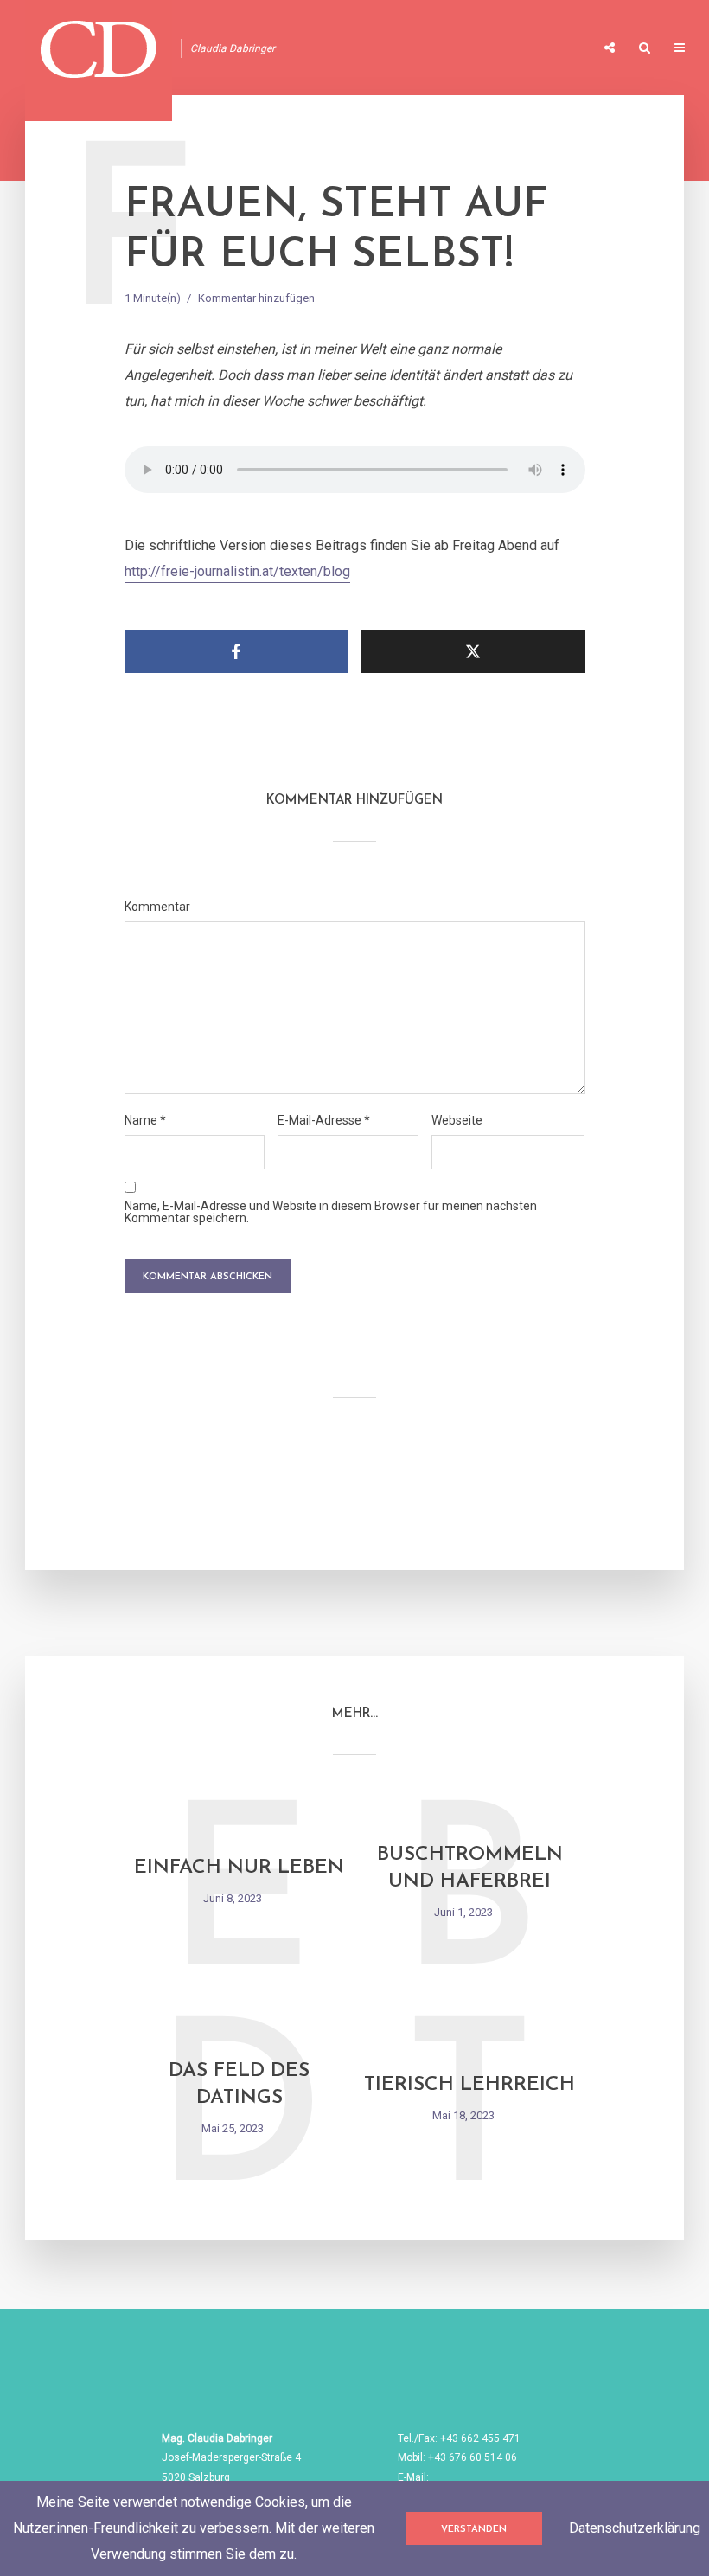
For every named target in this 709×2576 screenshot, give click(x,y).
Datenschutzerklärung (635, 2528)
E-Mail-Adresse (324, 1120)
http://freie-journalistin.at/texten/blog (237, 571)
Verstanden (474, 2530)
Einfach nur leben (239, 1868)
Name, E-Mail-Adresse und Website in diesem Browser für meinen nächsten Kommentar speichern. (331, 1212)
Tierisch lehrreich (469, 2085)
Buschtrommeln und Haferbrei (470, 1868)
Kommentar (157, 907)
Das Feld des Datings (239, 2085)
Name (145, 1120)
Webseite (457, 1120)
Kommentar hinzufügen (256, 298)
